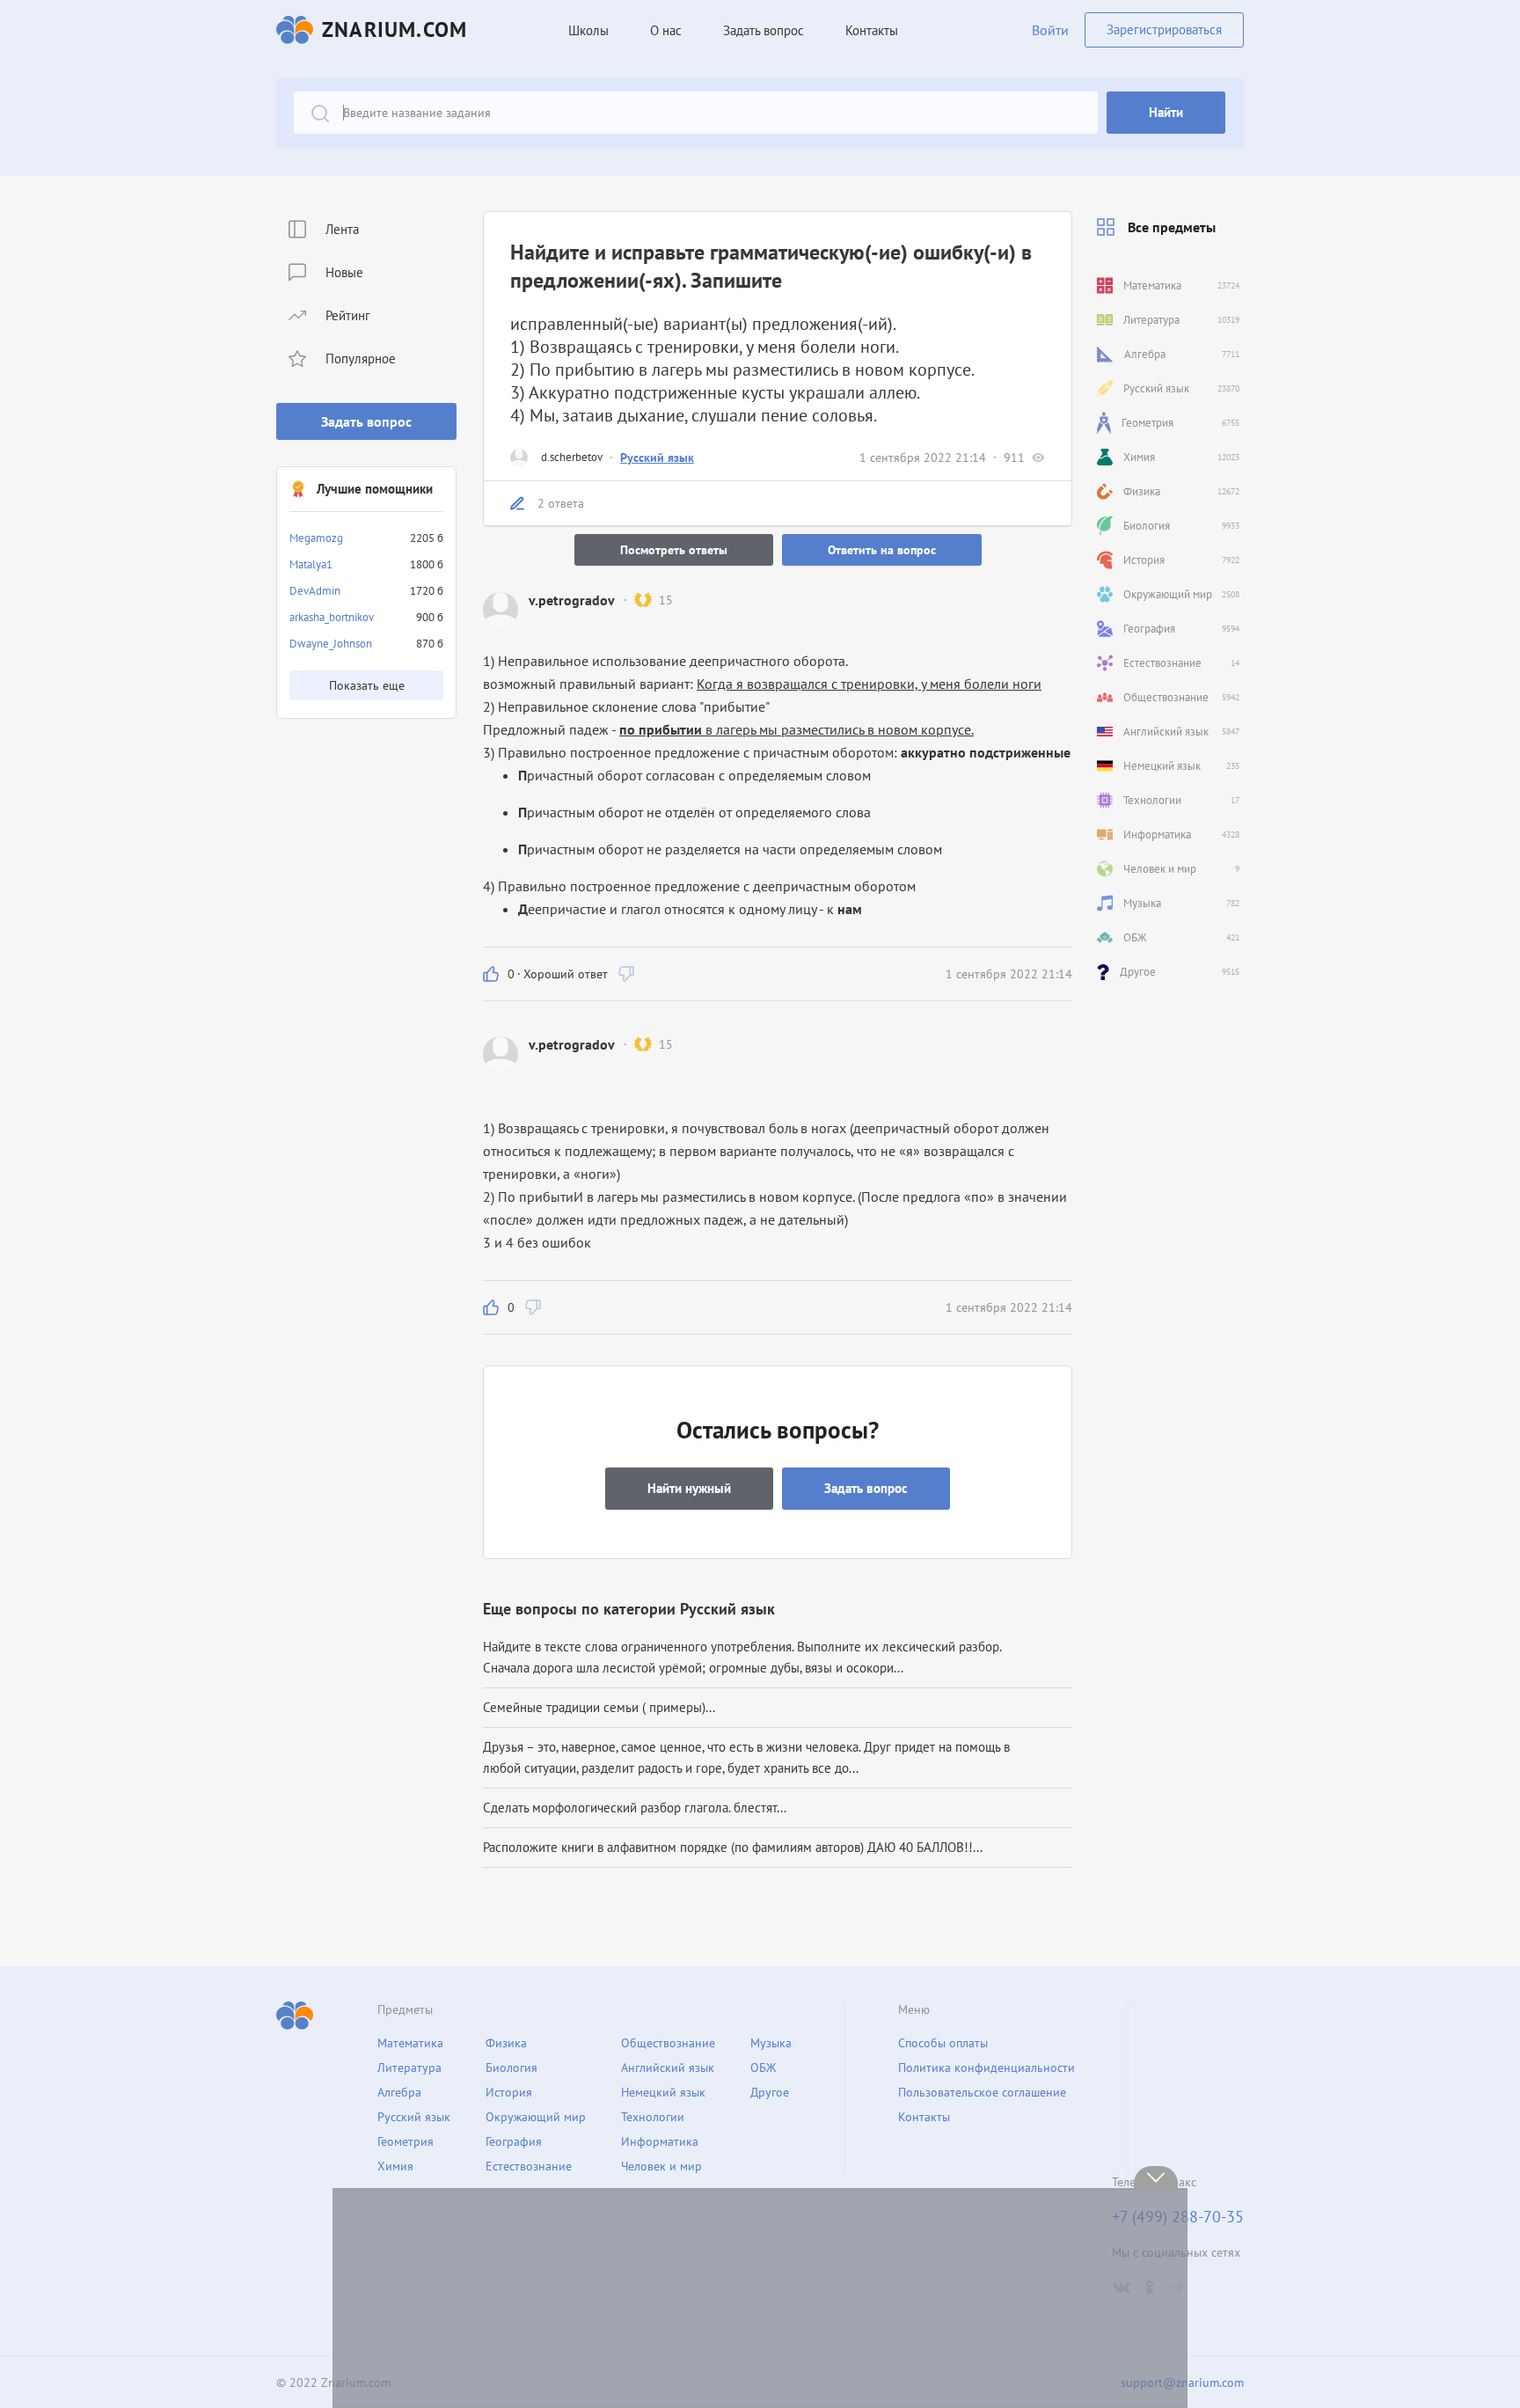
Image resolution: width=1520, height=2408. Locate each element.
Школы (588, 30)
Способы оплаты (943, 2043)
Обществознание (668, 2043)
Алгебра (399, 2092)
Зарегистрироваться (1164, 29)
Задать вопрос (366, 421)
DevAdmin (315, 591)
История (509, 2092)
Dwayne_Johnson (331, 644)
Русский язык (657, 457)
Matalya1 (311, 564)
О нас (666, 30)
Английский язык (668, 2068)
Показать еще (367, 685)
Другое (770, 2092)
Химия (395, 2166)
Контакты (872, 30)
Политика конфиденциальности (987, 2068)
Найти (1166, 112)
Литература (409, 2068)
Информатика (660, 2141)
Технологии (653, 2117)
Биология (512, 2068)
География (514, 2141)
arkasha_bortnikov (332, 617)
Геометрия (406, 2141)
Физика (506, 2043)
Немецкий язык (663, 2092)
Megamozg (316, 538)
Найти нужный (689, 1488)
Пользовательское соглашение (982, 2092)
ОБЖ (763, 2068)
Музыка (771, 2043)
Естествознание (529, 2166)
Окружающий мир (536, 2117)
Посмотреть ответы (674, 550)
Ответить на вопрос (882, 550)
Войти (1050, 30)
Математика (410, 2043)
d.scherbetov (572, 457)
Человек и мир (661, 2166)
